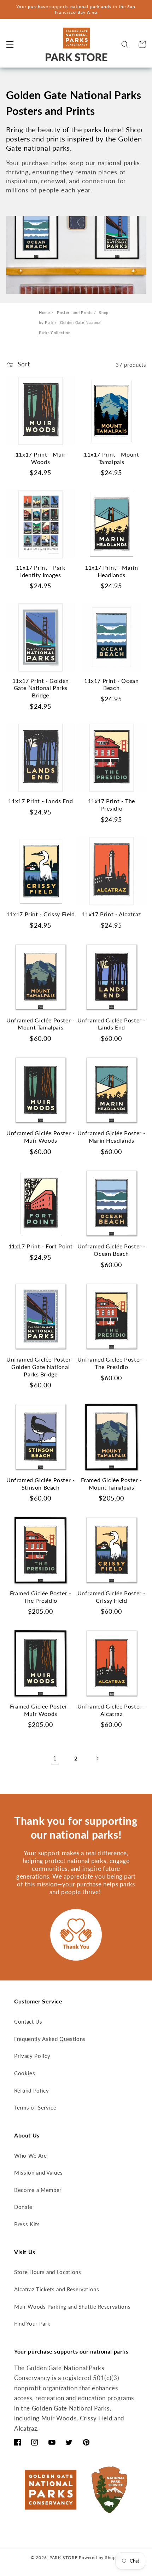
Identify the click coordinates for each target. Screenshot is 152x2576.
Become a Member (38, 2190)
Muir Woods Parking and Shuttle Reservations (72, 2307)
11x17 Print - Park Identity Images (41, 571)
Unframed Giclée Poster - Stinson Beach (40, 1484)
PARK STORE (64, 2557)
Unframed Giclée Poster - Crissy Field (112, 1597)
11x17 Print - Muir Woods (41, 458)
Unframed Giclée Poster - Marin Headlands (112, 1137)
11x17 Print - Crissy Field (41, 914)
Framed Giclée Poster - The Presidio (40, 1597)
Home (45, 312)
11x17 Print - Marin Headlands (111, 571)
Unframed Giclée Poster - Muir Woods (40, 1137)
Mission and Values (39, 2172)
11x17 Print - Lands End (40, 801)
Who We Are (31, 2156)
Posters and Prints (75, 312)
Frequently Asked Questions (50, 2039)
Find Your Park (32, 2323)
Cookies (25, 2073)
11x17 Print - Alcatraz (112, 914)
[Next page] (97, 1758)
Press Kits (27, 2224)
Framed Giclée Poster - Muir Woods (40, 1710)
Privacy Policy (32, 2056)
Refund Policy (32, 2090)
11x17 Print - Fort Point (41, 1246)
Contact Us (28, 2021)
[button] (10, 44)
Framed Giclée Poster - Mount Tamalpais (112, 1484)
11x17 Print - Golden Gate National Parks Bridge (41, 688)
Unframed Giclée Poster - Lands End (112, 1024)
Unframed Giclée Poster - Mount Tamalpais (40, 1024)
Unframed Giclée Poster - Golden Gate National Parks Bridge (40, 1367)
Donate (23, 2207)
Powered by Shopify (100, 2557)
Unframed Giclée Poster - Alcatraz (112, 1710)
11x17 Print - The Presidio (112, 805)
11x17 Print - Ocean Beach (111, 684)
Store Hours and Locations (48, 2272)
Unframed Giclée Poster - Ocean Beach (112, 1250)
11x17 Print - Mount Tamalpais (111, 458)
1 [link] (55, 1758)
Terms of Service (35, 2107)
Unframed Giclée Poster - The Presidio (112, 1363)
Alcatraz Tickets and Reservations (57, 2289)
